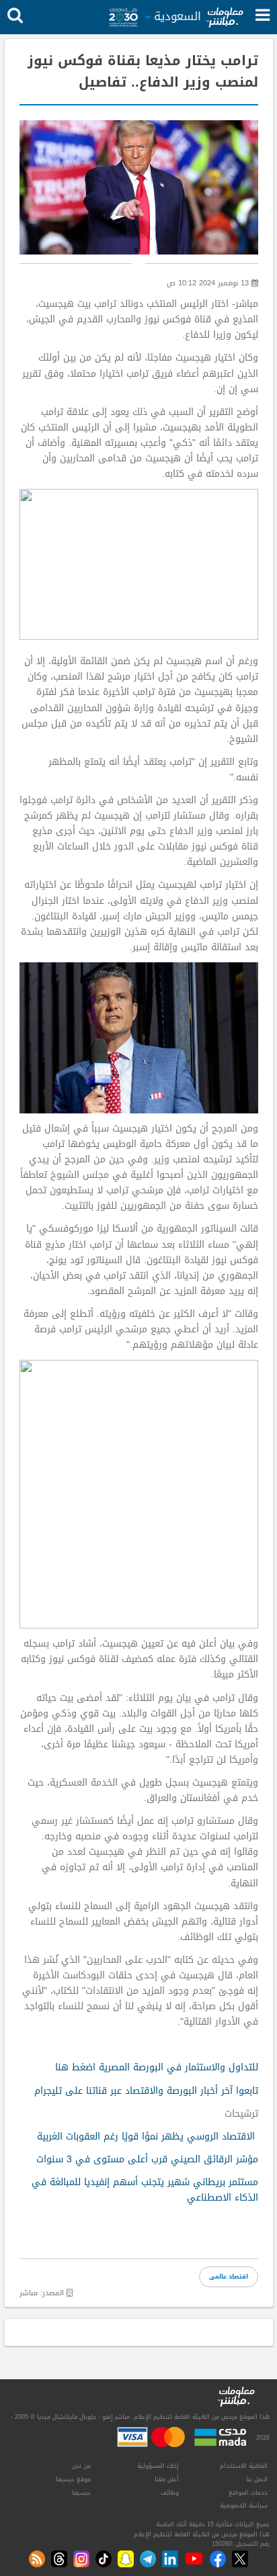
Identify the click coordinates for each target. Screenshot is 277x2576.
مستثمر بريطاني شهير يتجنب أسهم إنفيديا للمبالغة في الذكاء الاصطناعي (145, 2190)
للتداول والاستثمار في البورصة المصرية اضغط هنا (157, 2067)
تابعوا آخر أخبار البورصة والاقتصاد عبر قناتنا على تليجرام (146, 2091)
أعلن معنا (167, 2479)
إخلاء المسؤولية (158, 2466)
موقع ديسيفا (73, 2479)
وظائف (170, 2493)
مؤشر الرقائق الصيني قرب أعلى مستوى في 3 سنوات (147, 2159)
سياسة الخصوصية (244, 2505)
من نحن (81, 2466)
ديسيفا (81, 2493)
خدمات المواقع (248, 2493)
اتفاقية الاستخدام (244, 2466)
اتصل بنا (257, 2479)
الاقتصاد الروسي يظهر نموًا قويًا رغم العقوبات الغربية (146, 2136)
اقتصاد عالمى (229, 2276)
